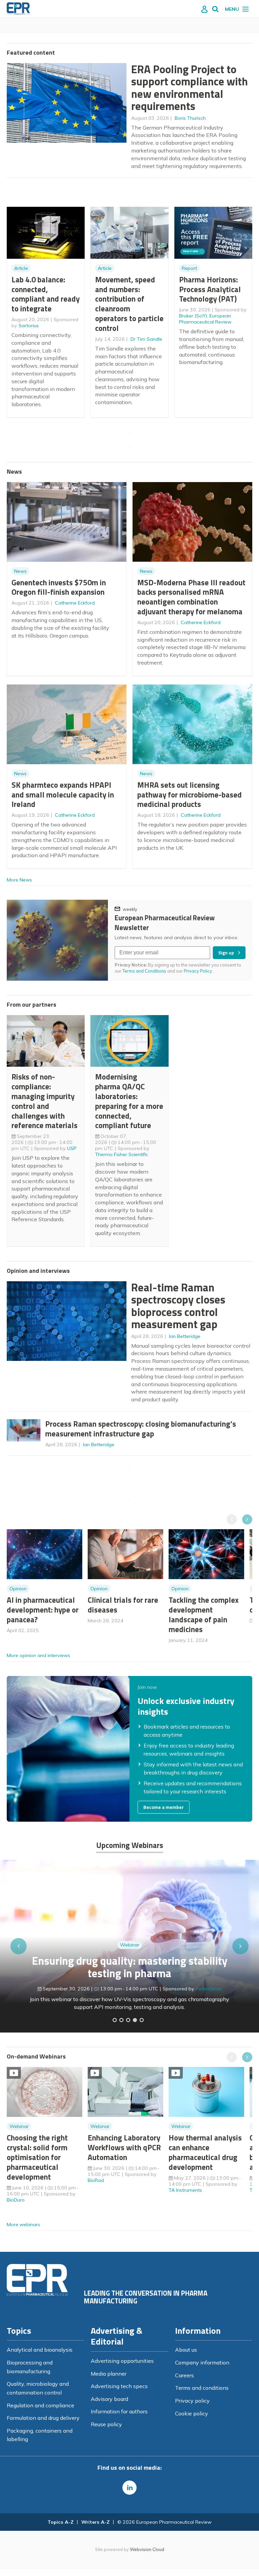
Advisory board (109, 2399)
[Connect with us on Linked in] (129, 2488)
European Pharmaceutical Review (205, 319)
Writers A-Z (95, 2522)
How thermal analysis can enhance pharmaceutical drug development (205, 2152)
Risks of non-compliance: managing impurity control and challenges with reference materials (45, 1101)
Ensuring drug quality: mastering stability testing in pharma (130, 1967)
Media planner (109, 2374)
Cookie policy (192, 2413)
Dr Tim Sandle (146, 339)
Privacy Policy (198, 971)
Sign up (226, 953)
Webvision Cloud (147, 2549)
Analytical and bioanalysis (40, 2350)
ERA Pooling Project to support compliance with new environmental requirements (190, 88)
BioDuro (16, 2200)
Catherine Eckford (75, 603)
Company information (202, 2362)
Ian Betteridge (185, 1336)
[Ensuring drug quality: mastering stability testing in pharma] (135, 2020)
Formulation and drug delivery (43, 2418)
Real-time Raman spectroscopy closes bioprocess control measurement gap (178, 1306)
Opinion (18, 1589)
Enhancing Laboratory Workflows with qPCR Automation (124, 2147)
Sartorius (29, 326)
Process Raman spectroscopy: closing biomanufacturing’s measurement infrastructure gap (141, 1429)
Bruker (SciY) (193, 316)
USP (72, 1148)
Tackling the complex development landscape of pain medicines (204, 1614)
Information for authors (119, 2411)
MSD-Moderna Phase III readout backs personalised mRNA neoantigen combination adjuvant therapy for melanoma (191, 597)
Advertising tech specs (119, 2386)
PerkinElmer (209, 1989)
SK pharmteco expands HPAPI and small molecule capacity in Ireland (63, 795)
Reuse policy (106, 2424)
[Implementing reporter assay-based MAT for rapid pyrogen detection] (115, 2020)
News (20, 571)
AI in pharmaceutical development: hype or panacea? (43, 1610)
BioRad (96, 2180)
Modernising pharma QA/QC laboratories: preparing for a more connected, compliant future (129, 1101)
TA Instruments (185, 2190)
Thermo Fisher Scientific (122, 1154)
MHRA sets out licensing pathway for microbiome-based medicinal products (190, 795)
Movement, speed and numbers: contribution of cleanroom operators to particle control (129, 304)
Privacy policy (192, 2401)
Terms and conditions (202, 2388)
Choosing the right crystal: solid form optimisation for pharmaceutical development (37, 2157)
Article (21, 268)
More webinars (23, 2224)
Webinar (130, 1945)
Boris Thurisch (190, 118)
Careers (184, 2375)
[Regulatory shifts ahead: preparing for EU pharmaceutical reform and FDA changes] (121, 2020)
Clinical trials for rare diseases (123, 1605)
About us (186, 2350)
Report (189, 268)
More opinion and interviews (38, 1655)
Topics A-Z (61, 2522)
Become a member (164, 1807)
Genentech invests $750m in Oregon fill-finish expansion (59, 587)
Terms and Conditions (144, 971)
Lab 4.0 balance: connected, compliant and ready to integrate (46, 294)
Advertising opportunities (122, 2361)
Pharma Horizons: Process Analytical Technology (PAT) (210, 289)
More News (19, 880)
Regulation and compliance (40, 2405)
